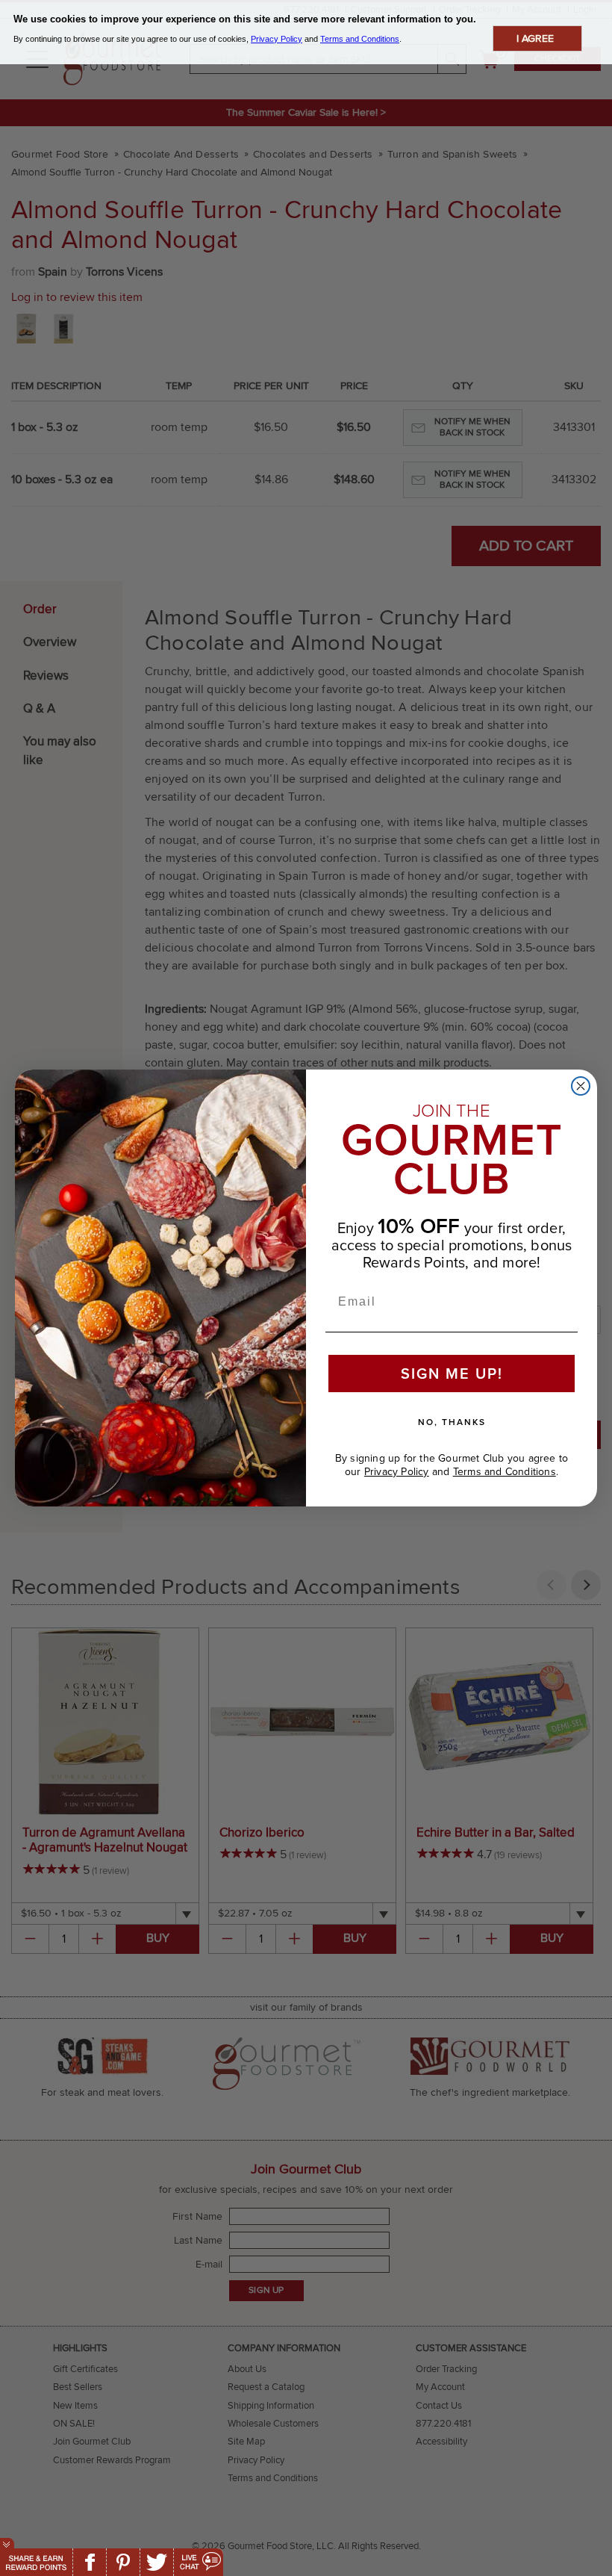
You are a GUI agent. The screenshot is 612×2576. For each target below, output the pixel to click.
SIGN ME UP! (452, 1373)
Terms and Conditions (505, 1472)
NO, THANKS (452, 1422)
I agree (535, 38)
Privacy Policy (397, 1472)
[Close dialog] (581, 1086)
